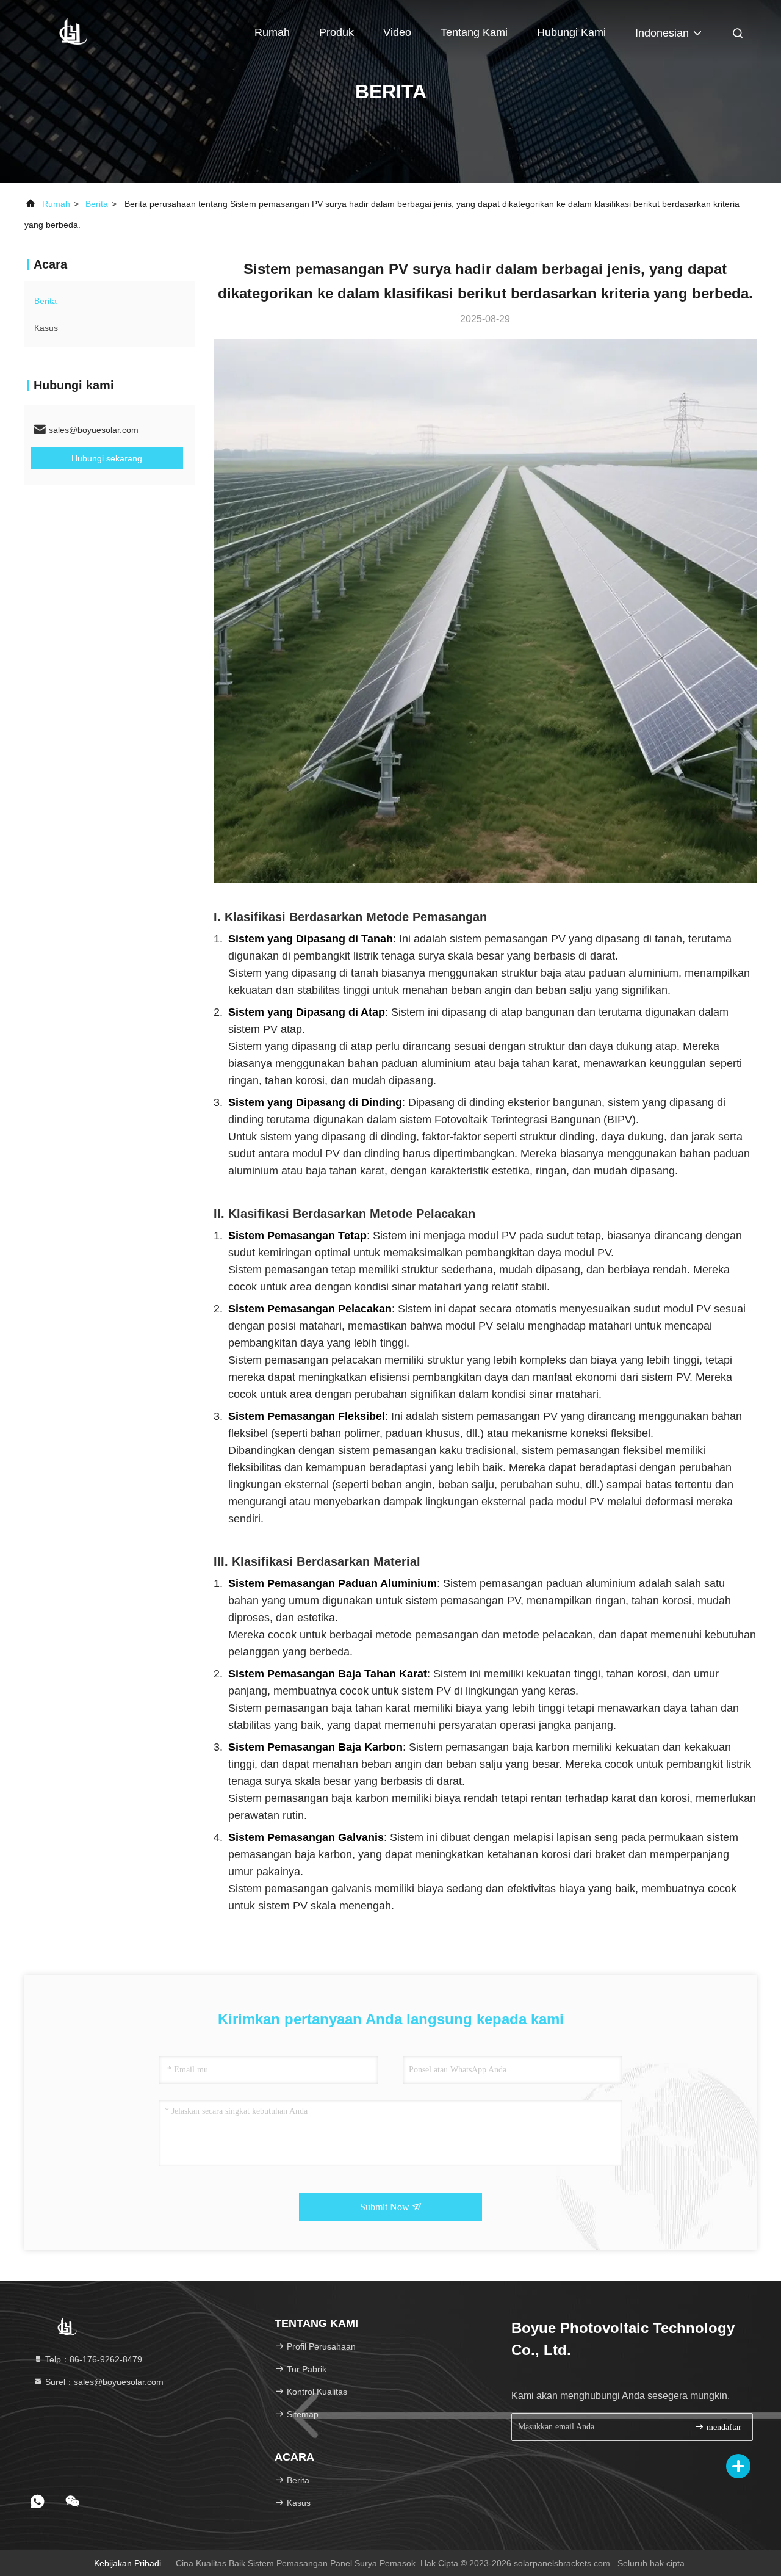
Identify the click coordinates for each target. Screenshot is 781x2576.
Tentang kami (474, 32)
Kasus (46, 328)
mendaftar (723, 2427)
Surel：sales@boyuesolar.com (103, 2382)
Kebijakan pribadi (128, 2563)
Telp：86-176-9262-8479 (92, 2359)
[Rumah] (73, 31)
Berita (97, 204)
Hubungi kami (571, 32)
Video (397, 32)
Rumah (272, 32)
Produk (337, 32)
